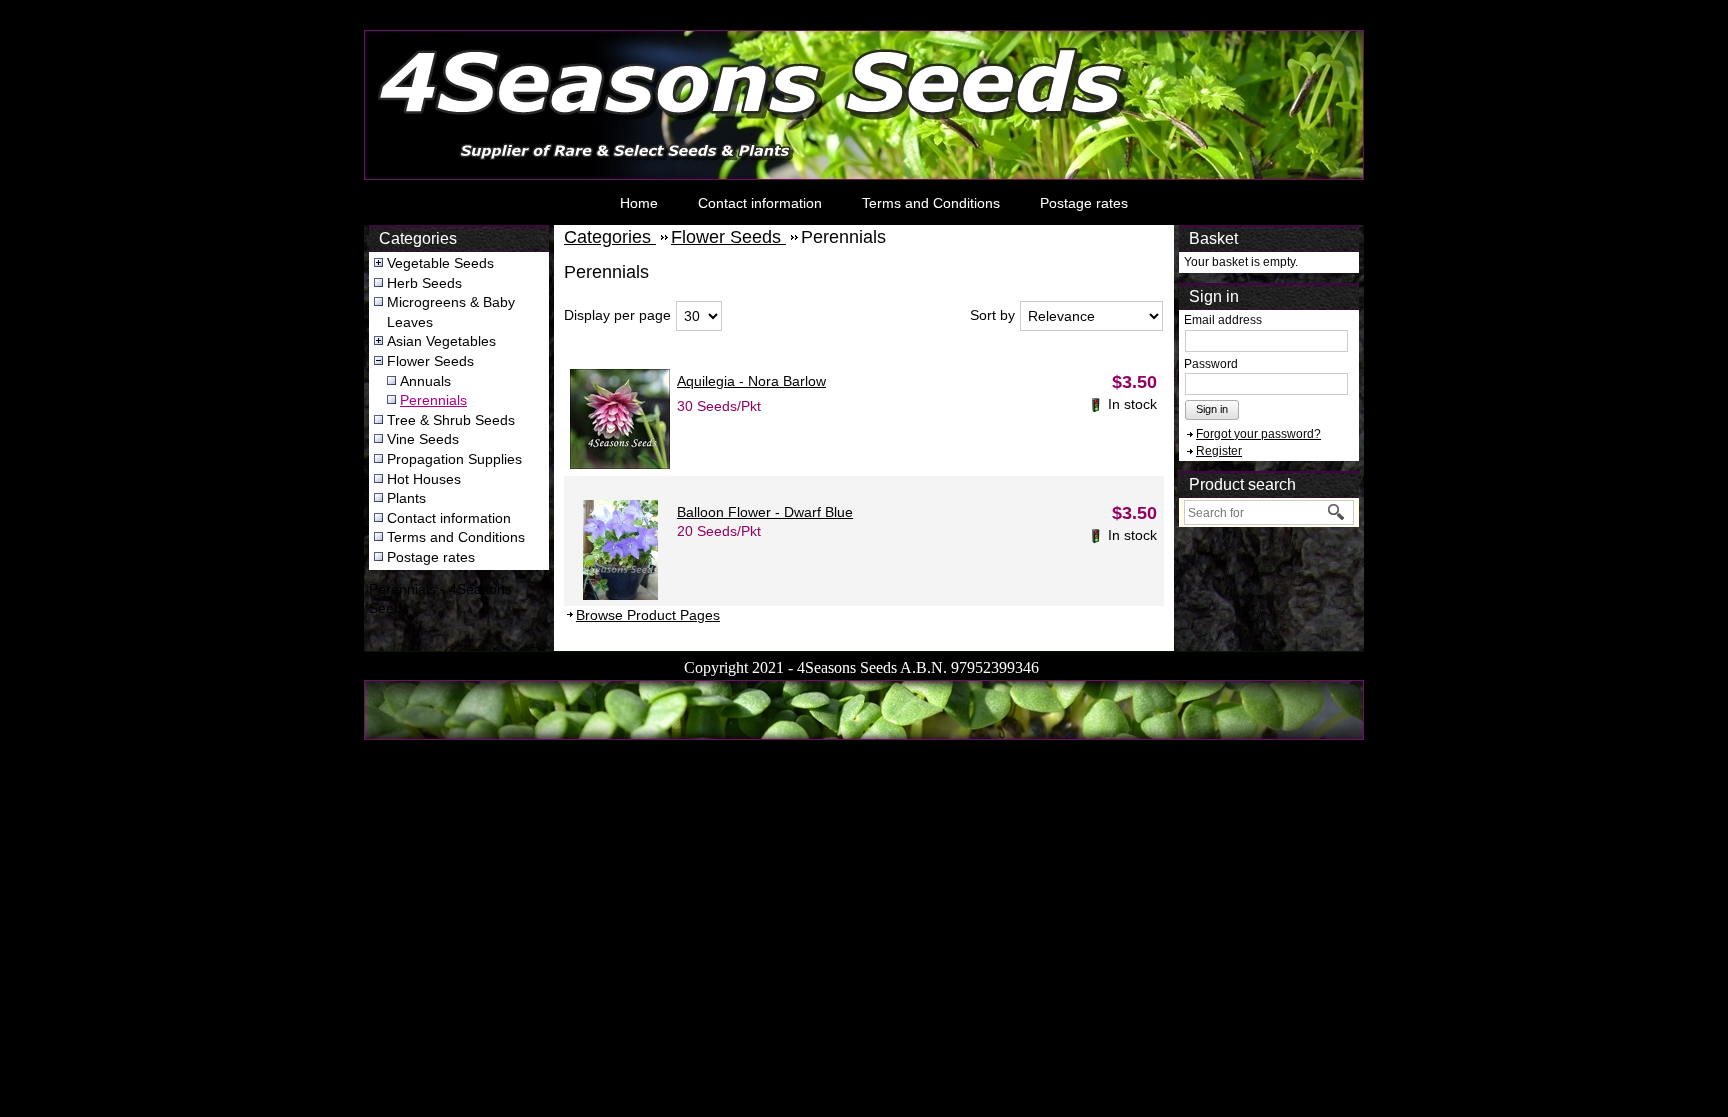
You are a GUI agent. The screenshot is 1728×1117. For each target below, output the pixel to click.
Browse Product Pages (648, 615)
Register (1219, 451)
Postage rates (1084, 203)
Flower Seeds (430, 361)
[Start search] (1337, 512)
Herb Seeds (424, 283)
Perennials (433, 400)
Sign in (1212, 409)
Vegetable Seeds (440, 263)
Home (639, 203)
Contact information (760, 203)
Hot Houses (424, 479)
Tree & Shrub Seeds (451, 420)
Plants (406, 498)
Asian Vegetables (441, 341)
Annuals (425, 381)
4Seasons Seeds (419, 35)
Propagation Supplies (454, 459)
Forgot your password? (1258, 434)
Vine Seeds (423, 439)
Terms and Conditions (931, 203)
